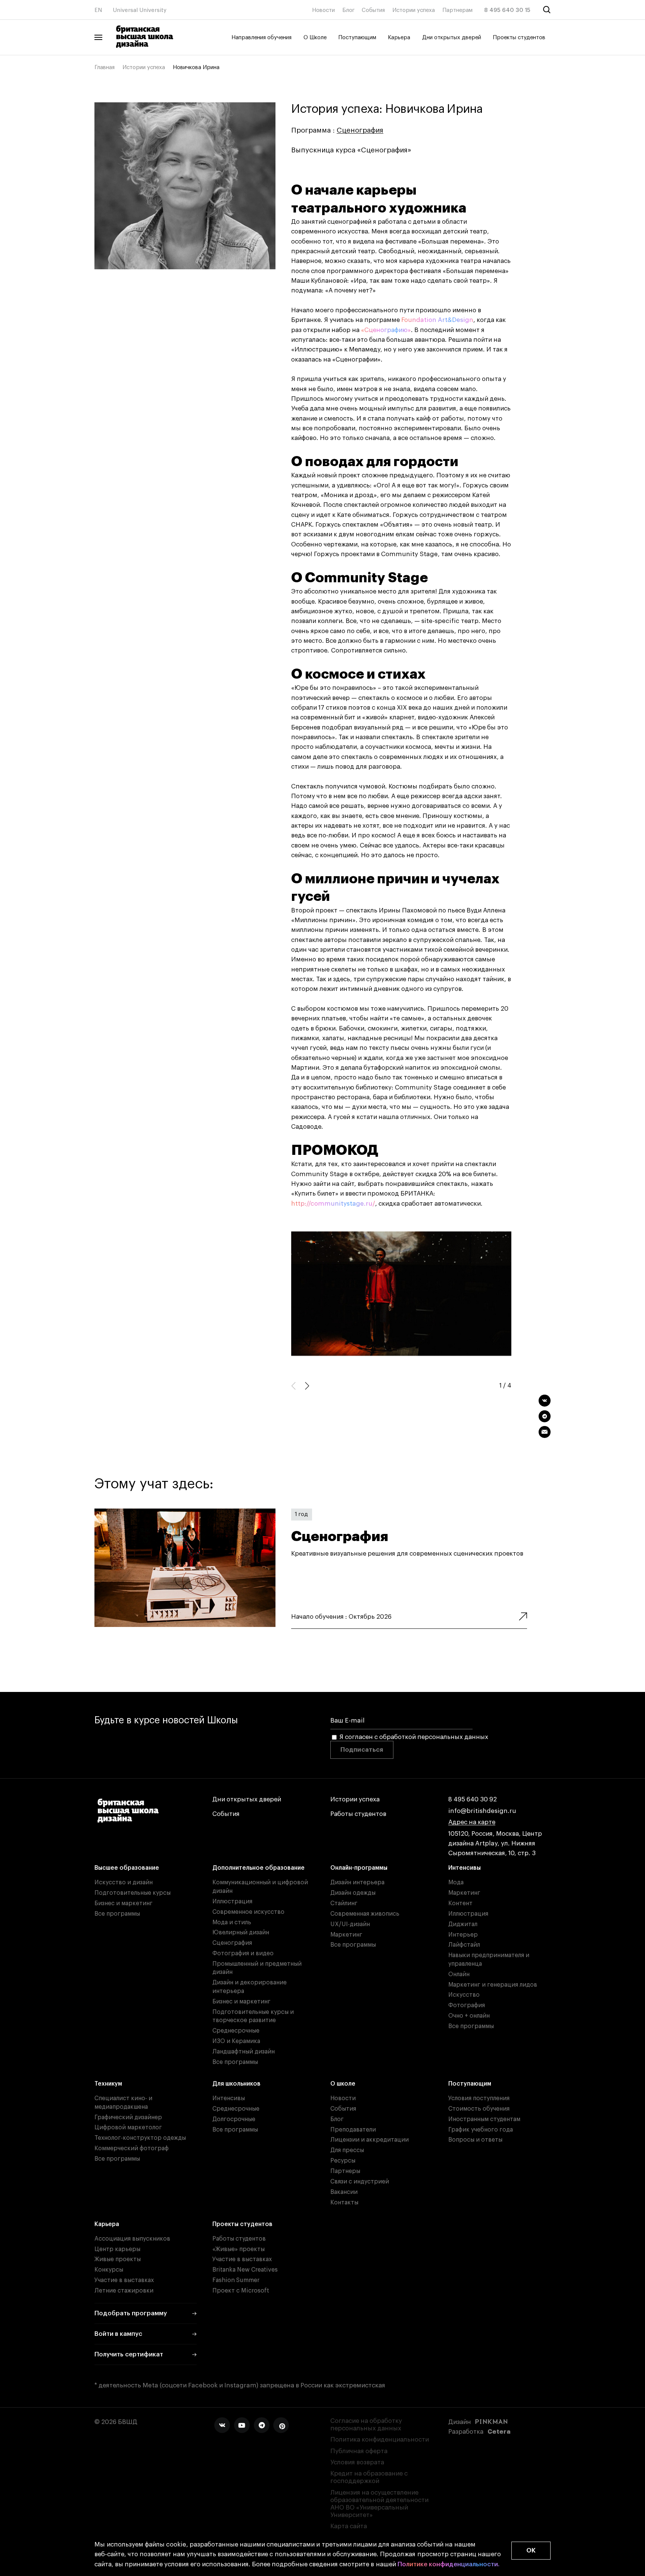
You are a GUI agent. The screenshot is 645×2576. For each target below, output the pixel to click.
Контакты (344, 2203)
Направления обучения (261, 38)
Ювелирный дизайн (241, 1932)
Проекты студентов (519, 38)
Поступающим (357, 38)
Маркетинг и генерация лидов (493, 1985)
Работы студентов (358, 1814)
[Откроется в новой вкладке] (222, 2425)
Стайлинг (344, 1903)
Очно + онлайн (469, 2016)
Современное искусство (248, 1912)
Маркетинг (346, 1935)
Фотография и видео (243, 1953)
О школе (343, 2084)
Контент (460, 1903)
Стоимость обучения (479, 2109)
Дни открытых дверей (452, 38)
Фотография (467, 2005)
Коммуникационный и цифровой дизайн (260, 1887)
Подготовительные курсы (133, 1893)
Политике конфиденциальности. (448, 2564)
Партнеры (345, 2171)
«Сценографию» (386, 330)
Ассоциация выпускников (132, 2239)
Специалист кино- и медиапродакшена (123, 2103)
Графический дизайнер (128, 2117)
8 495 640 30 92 (473, 1799)
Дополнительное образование (258, 1868)
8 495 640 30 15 (507, 10)
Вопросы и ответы (475, 2140)
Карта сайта (349, 2526)
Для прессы (347, 2150)
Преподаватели (353, 2130)
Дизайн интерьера (357, 1882)
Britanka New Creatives (245, 2270)
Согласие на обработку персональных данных (366, 2425)
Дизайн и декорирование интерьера (250, 1987)
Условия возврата (357, 2462)
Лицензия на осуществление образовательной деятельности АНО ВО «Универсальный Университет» (379, 2504)
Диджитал (463, 1924)
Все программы (117, 1914)
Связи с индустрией (360, 2182)
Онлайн (459, 1974)
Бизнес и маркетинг (124, 1903)
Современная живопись (365, 1914)
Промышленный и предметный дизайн (257, 1968)
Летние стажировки (124, 2291)
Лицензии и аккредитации (370, 2140)
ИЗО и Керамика (236, 2041)
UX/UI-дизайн (350, 1924)
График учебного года (481, 2130)
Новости (323, 10)
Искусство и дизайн (124, 1882)
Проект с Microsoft (241, 2291)
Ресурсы (343, 2161)
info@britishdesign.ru (482, 1811)
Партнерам (457, 10)
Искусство (464, 1995)
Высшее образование (127, 1868)
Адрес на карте (472, 1822)
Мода (456, 1882)
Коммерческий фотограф (132, 2148)
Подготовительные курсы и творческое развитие (253, 2016)
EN (98, 10)
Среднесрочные (236, 2031)
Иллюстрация (232, 1901)
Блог (348, 10)
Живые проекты (118, 2259)
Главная (105, 67)
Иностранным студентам (484, 2119)
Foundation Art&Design (437, 320)
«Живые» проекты (239, 2249)
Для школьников (236, 2084)
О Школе (315, 38)
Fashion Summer (236, 2280)
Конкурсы (109, 2270)
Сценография (360, 130)
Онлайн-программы (359, 1868)
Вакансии (344, 2192)
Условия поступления (479, 2098)
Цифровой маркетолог (128, 2127)
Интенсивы (465, 1868)
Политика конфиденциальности (380, 2439)
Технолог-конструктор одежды (140, 2138)
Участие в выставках (124, 2280)
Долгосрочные (234, 2119)
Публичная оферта (359, 2451)
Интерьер (463, 1935)
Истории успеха (414, 10)
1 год (301, 1514)
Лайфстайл (464, 1945)
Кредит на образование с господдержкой (369, 2477)
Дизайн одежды (353, 1893)
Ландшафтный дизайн (244, 2052)
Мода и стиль (232, 1922)
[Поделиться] (545, 1401)
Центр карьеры (117, 2249)
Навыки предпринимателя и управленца (489, 1960)
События (373, 10)
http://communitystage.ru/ (333, 1204)
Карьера (399, 38)
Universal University (140, 10)
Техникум (108, 2084)
